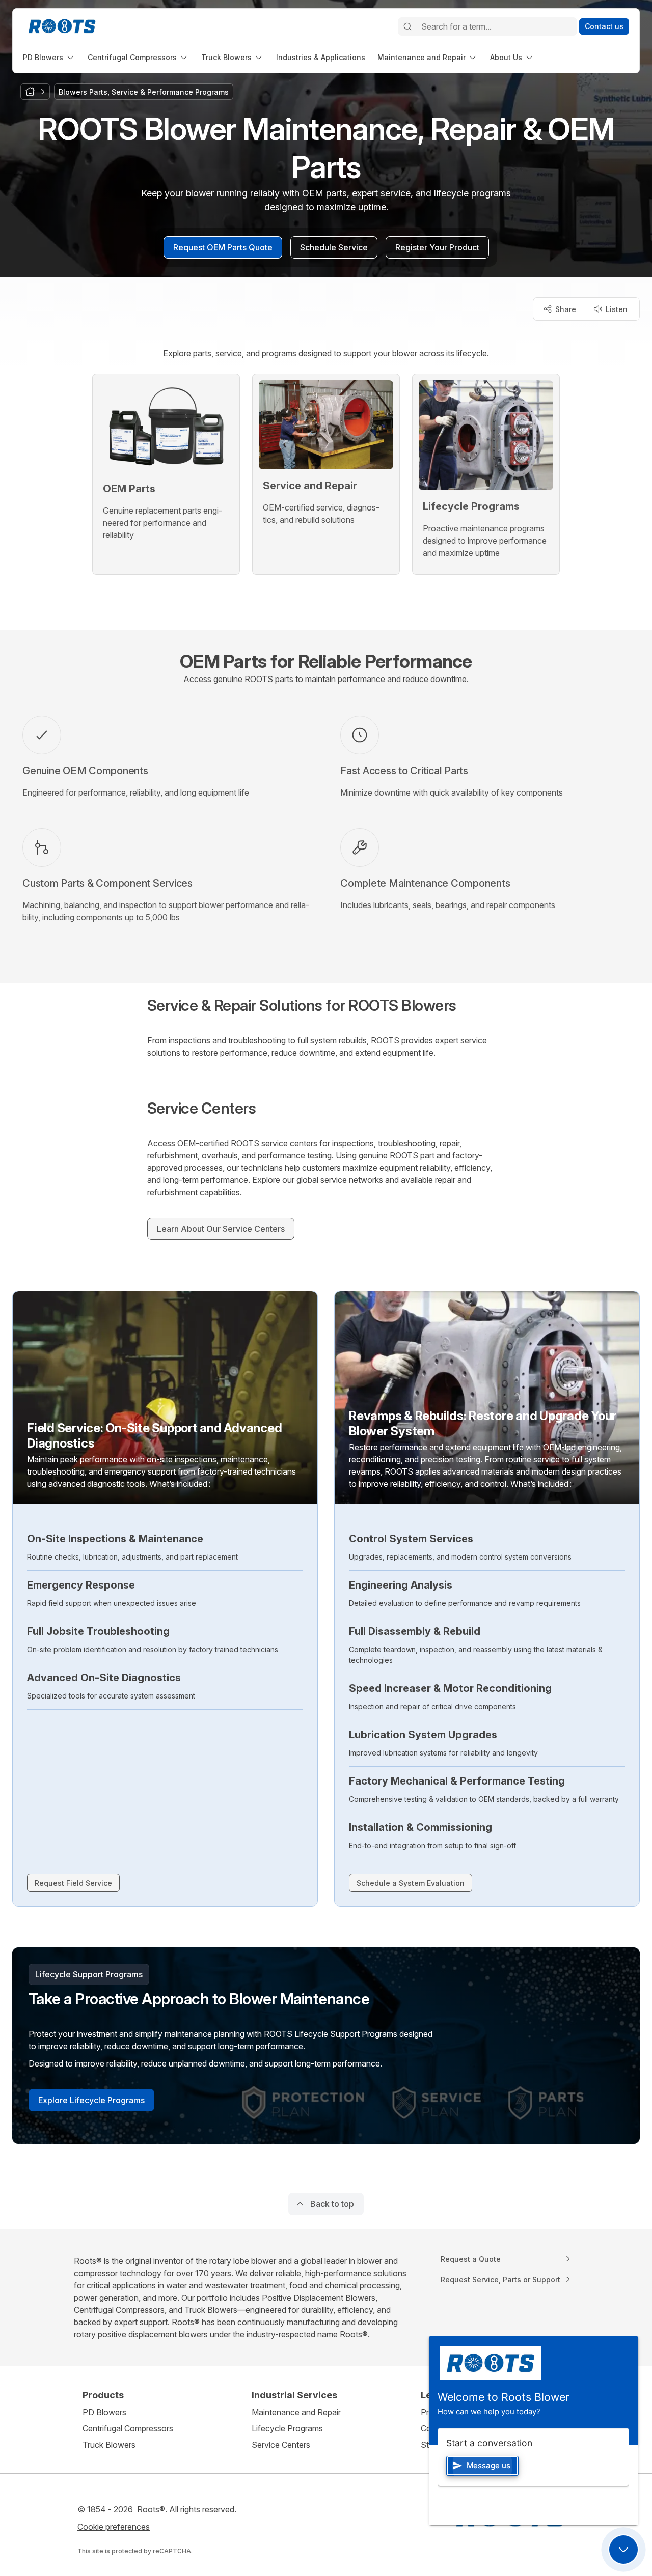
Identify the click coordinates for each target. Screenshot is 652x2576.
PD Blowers (104, 2412)
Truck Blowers (109, 2445)
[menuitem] (49, 57)
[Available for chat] (623, 2550)
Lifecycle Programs (287, 2428)
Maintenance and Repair (296, 2412)
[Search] (407, 26)
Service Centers (281, 2445)
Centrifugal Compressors (128, 2428)
